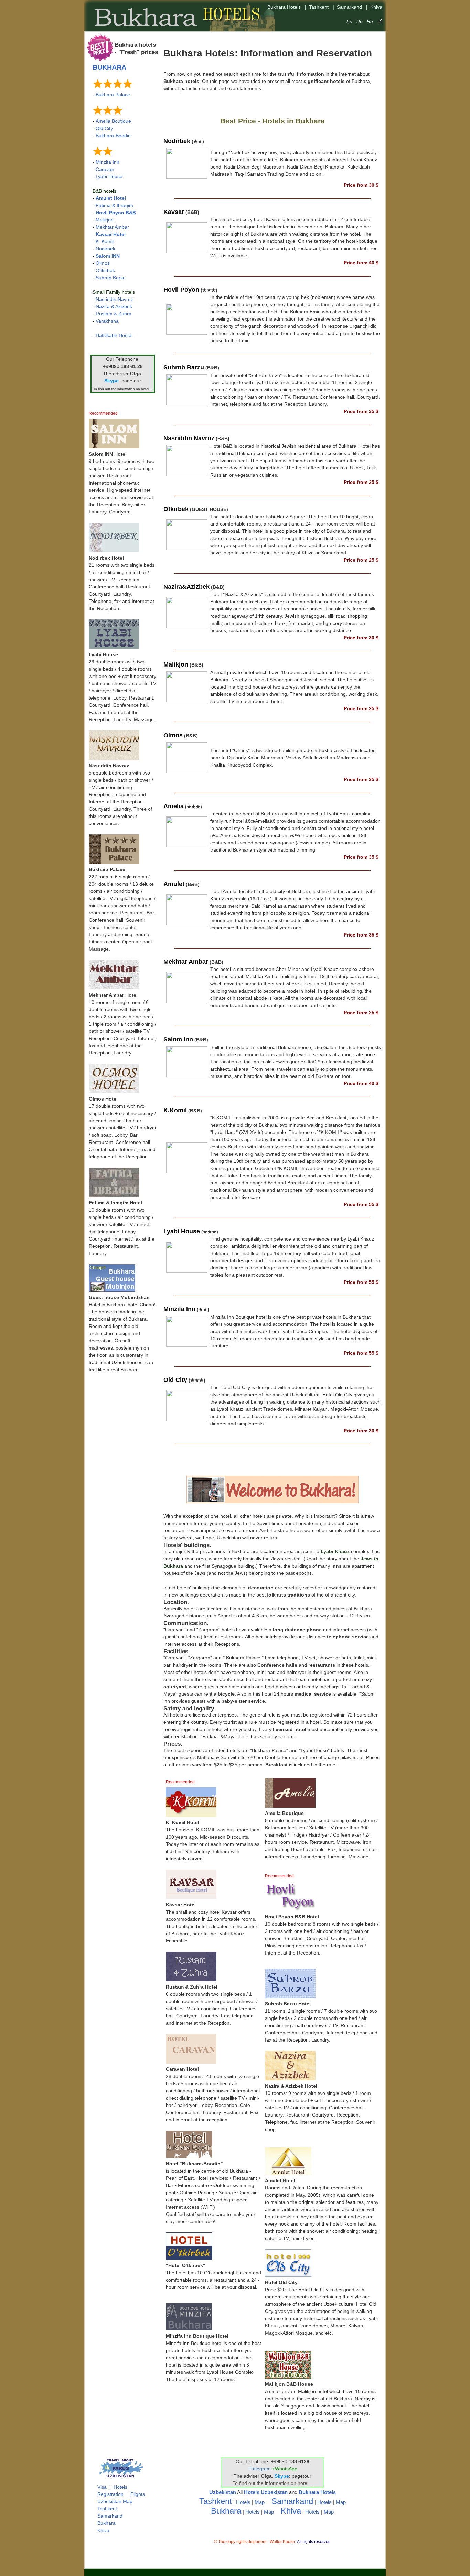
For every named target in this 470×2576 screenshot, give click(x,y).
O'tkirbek (105, 270)
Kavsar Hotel (111, 234)
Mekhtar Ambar (112, 227)
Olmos (103, 263)
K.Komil (175, 1110)
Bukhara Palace (113, 95)
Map (260, 2502)
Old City (104, 128)
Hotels (120, 2487)
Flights (138, 2494)
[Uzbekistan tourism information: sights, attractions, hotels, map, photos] (380, 21)
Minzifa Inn (108, 162)
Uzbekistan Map (115, 2501)
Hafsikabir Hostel (114, 335)
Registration (110, 2494)
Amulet (174, 884)
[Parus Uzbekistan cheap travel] (121, 2480)
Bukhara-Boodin (113, 136)
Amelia (174, 806)
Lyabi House (109, 176)
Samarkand (110, 2516)
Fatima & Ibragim (114, 205)
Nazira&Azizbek (186, 587)
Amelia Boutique (113, 121)
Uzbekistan (223, 2492)
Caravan (105, 169)
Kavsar (174, 212)
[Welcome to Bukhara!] (273, 1502)
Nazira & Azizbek (115, 306)
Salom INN (108, 256)
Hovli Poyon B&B (116, 213)
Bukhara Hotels (317, 2492)
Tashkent (107, 2509)
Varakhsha (107, 321)
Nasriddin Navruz (114, 299)
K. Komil (105, 241)
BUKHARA (109, 67)
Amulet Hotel (111, 198)
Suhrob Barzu (111, 278)
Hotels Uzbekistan (266, 2492)
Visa (102, 2487)
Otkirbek (176, 509)
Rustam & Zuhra (114, 314)
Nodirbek (105, 249)
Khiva (103, 2530)
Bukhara (106, 2523)
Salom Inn (178, 1039)
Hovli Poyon (181, 290)
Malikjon (105, 220)
